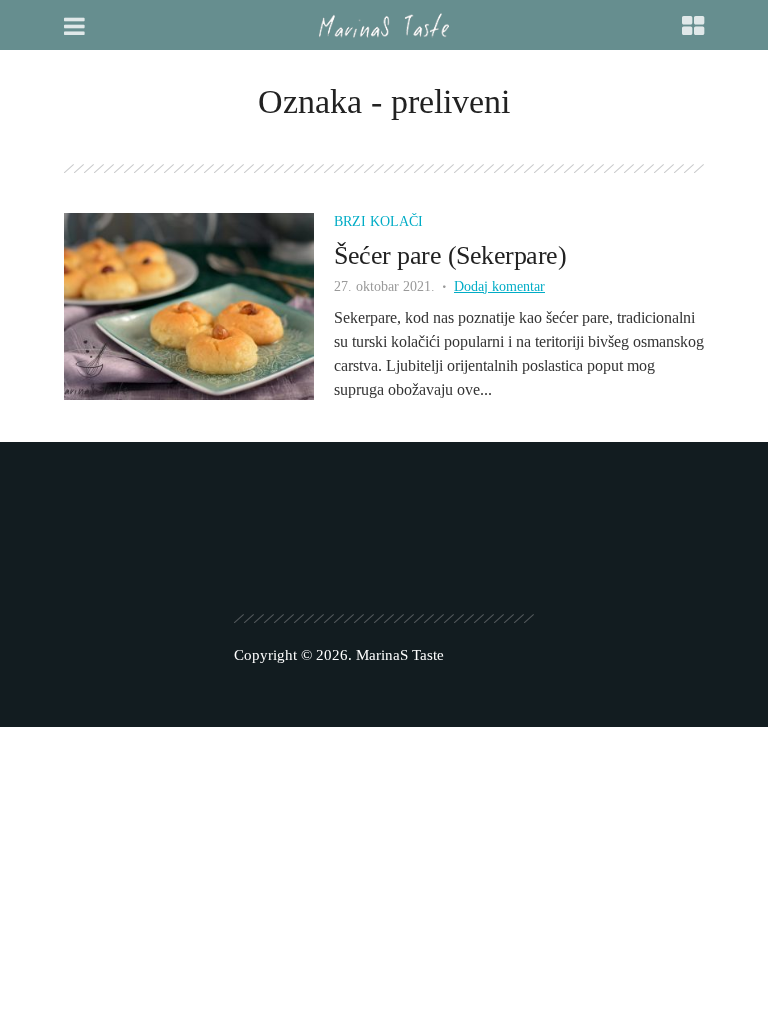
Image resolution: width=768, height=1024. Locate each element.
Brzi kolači (378, 221)
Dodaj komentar (499, 286)
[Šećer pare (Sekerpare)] (189, 304)
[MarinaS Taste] (384, 25)
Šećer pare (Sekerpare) (450, 255)
